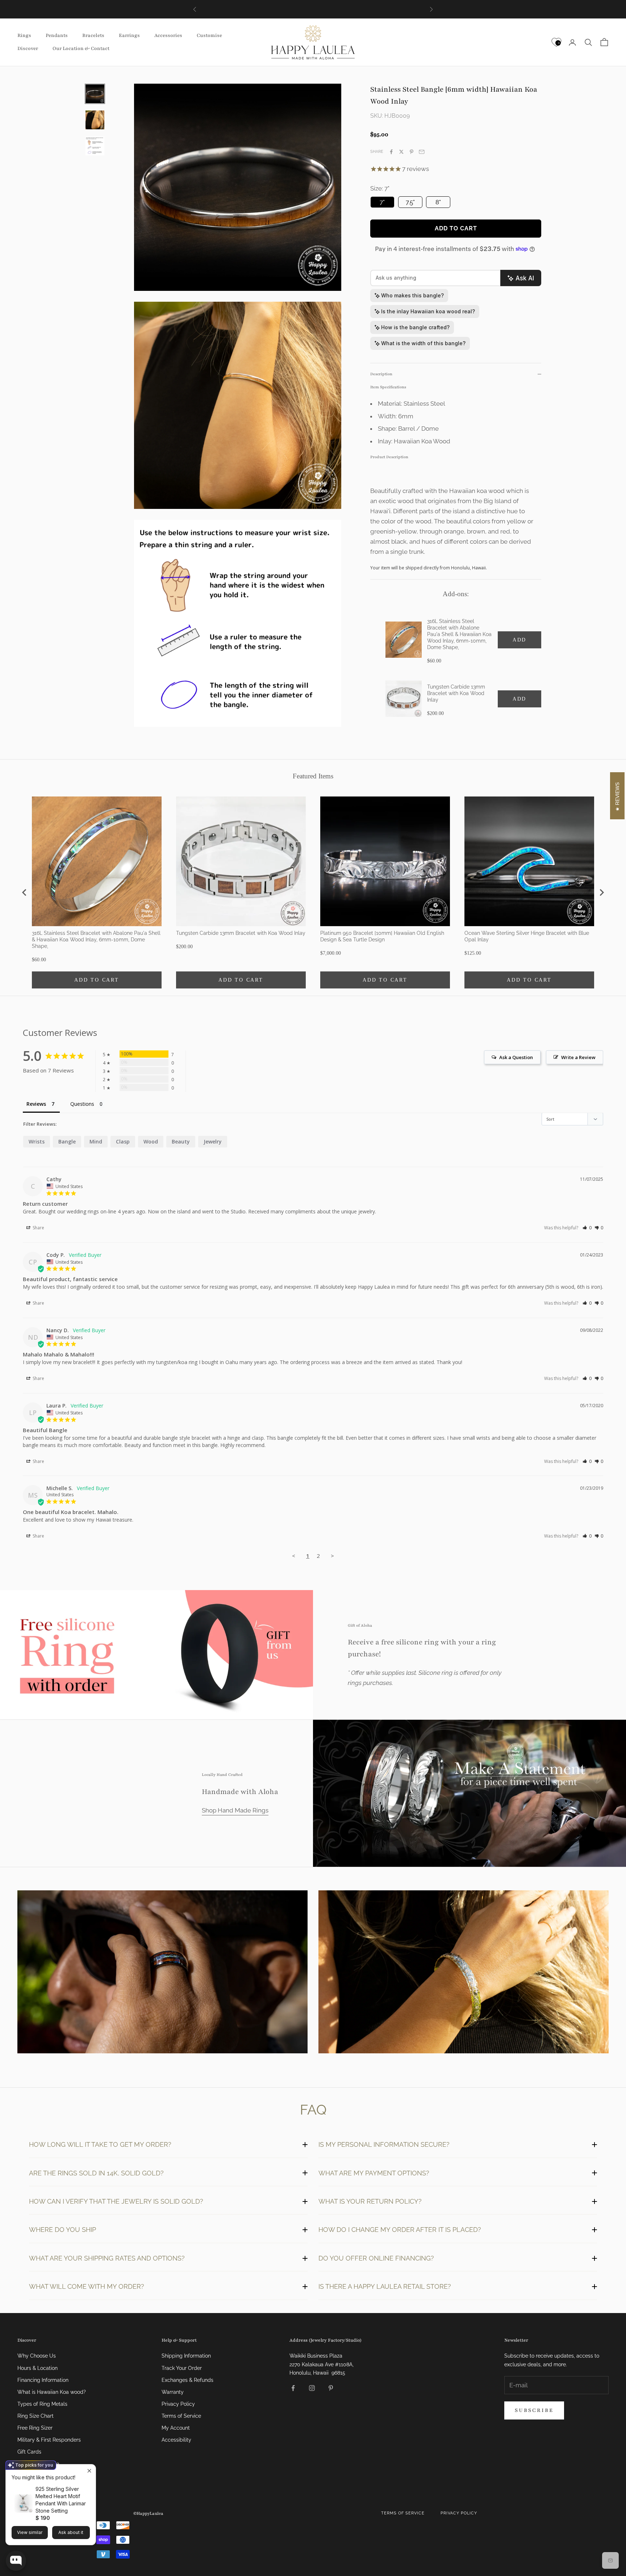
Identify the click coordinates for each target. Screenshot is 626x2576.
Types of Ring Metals (42, 2404)
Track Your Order (182, 2368)
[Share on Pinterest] (412, 152)
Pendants (57, 36)
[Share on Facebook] (391, 152)
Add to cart (456, 228)
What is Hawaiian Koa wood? (52, 2392)
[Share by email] (422, 152)
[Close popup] (89, 2471)
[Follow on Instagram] (312, 2388)
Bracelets (93, 36)
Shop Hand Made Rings (235, 1810)
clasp (123, 1141)
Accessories (168, 36)
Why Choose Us (37, 2356)
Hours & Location (37, 2368)
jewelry (213, 1141)
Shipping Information (186, 2356)
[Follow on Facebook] (293, 2388)
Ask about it (71, 2532)
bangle (67, 1141)
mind (96, 1141)
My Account (176, 2428)
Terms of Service (181, 2416)
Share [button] (38, 1228)
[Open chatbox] (16, 2561)
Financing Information (43, 2380)
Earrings (129, 36)
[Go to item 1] (95, 94)
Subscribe (534, 2410)
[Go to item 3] (95, 146)
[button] (587, 1228)
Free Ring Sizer (35, 2428)
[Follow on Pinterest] (331, 2388)
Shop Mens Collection (162, 1973)
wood (151, 1141)
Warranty (173, 2392)
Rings (24, 36)
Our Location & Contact (81, 49)
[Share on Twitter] (401, 152)
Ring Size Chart (36, 2416)
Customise (209, 36)
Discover (28, 49)
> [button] (332, 1556)
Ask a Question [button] (516, 1057)
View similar (30, 2532)
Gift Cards (29, 2452)
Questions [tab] (82, 1104)
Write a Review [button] (578, 1057)
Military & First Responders (49, 2440)
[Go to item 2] (95, 120)
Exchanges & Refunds (187, 2380)
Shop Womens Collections (464, 1973)
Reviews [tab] (36, 1104)
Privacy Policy (178, 2404)
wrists (37, 1141)
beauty (181, 1141)
